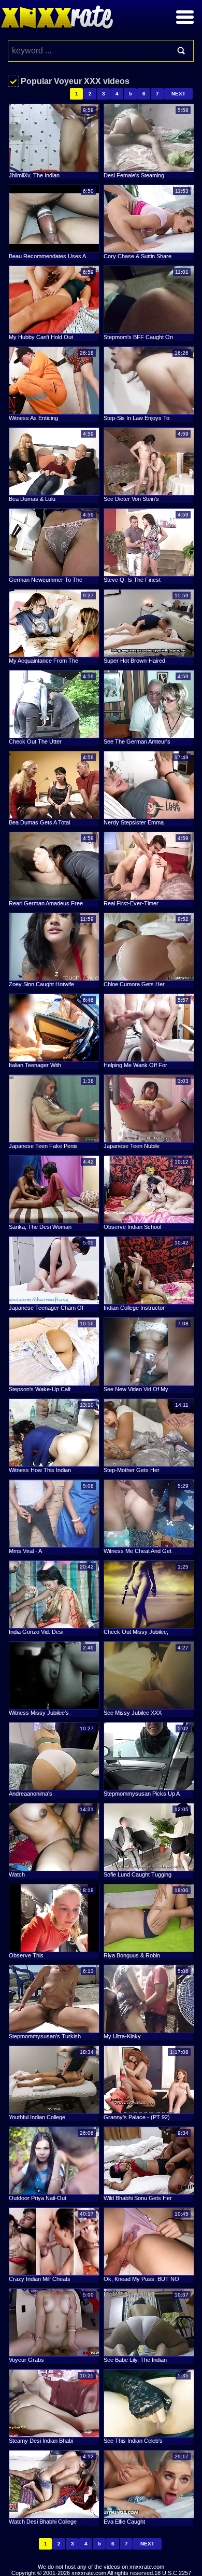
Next (178, 94)
